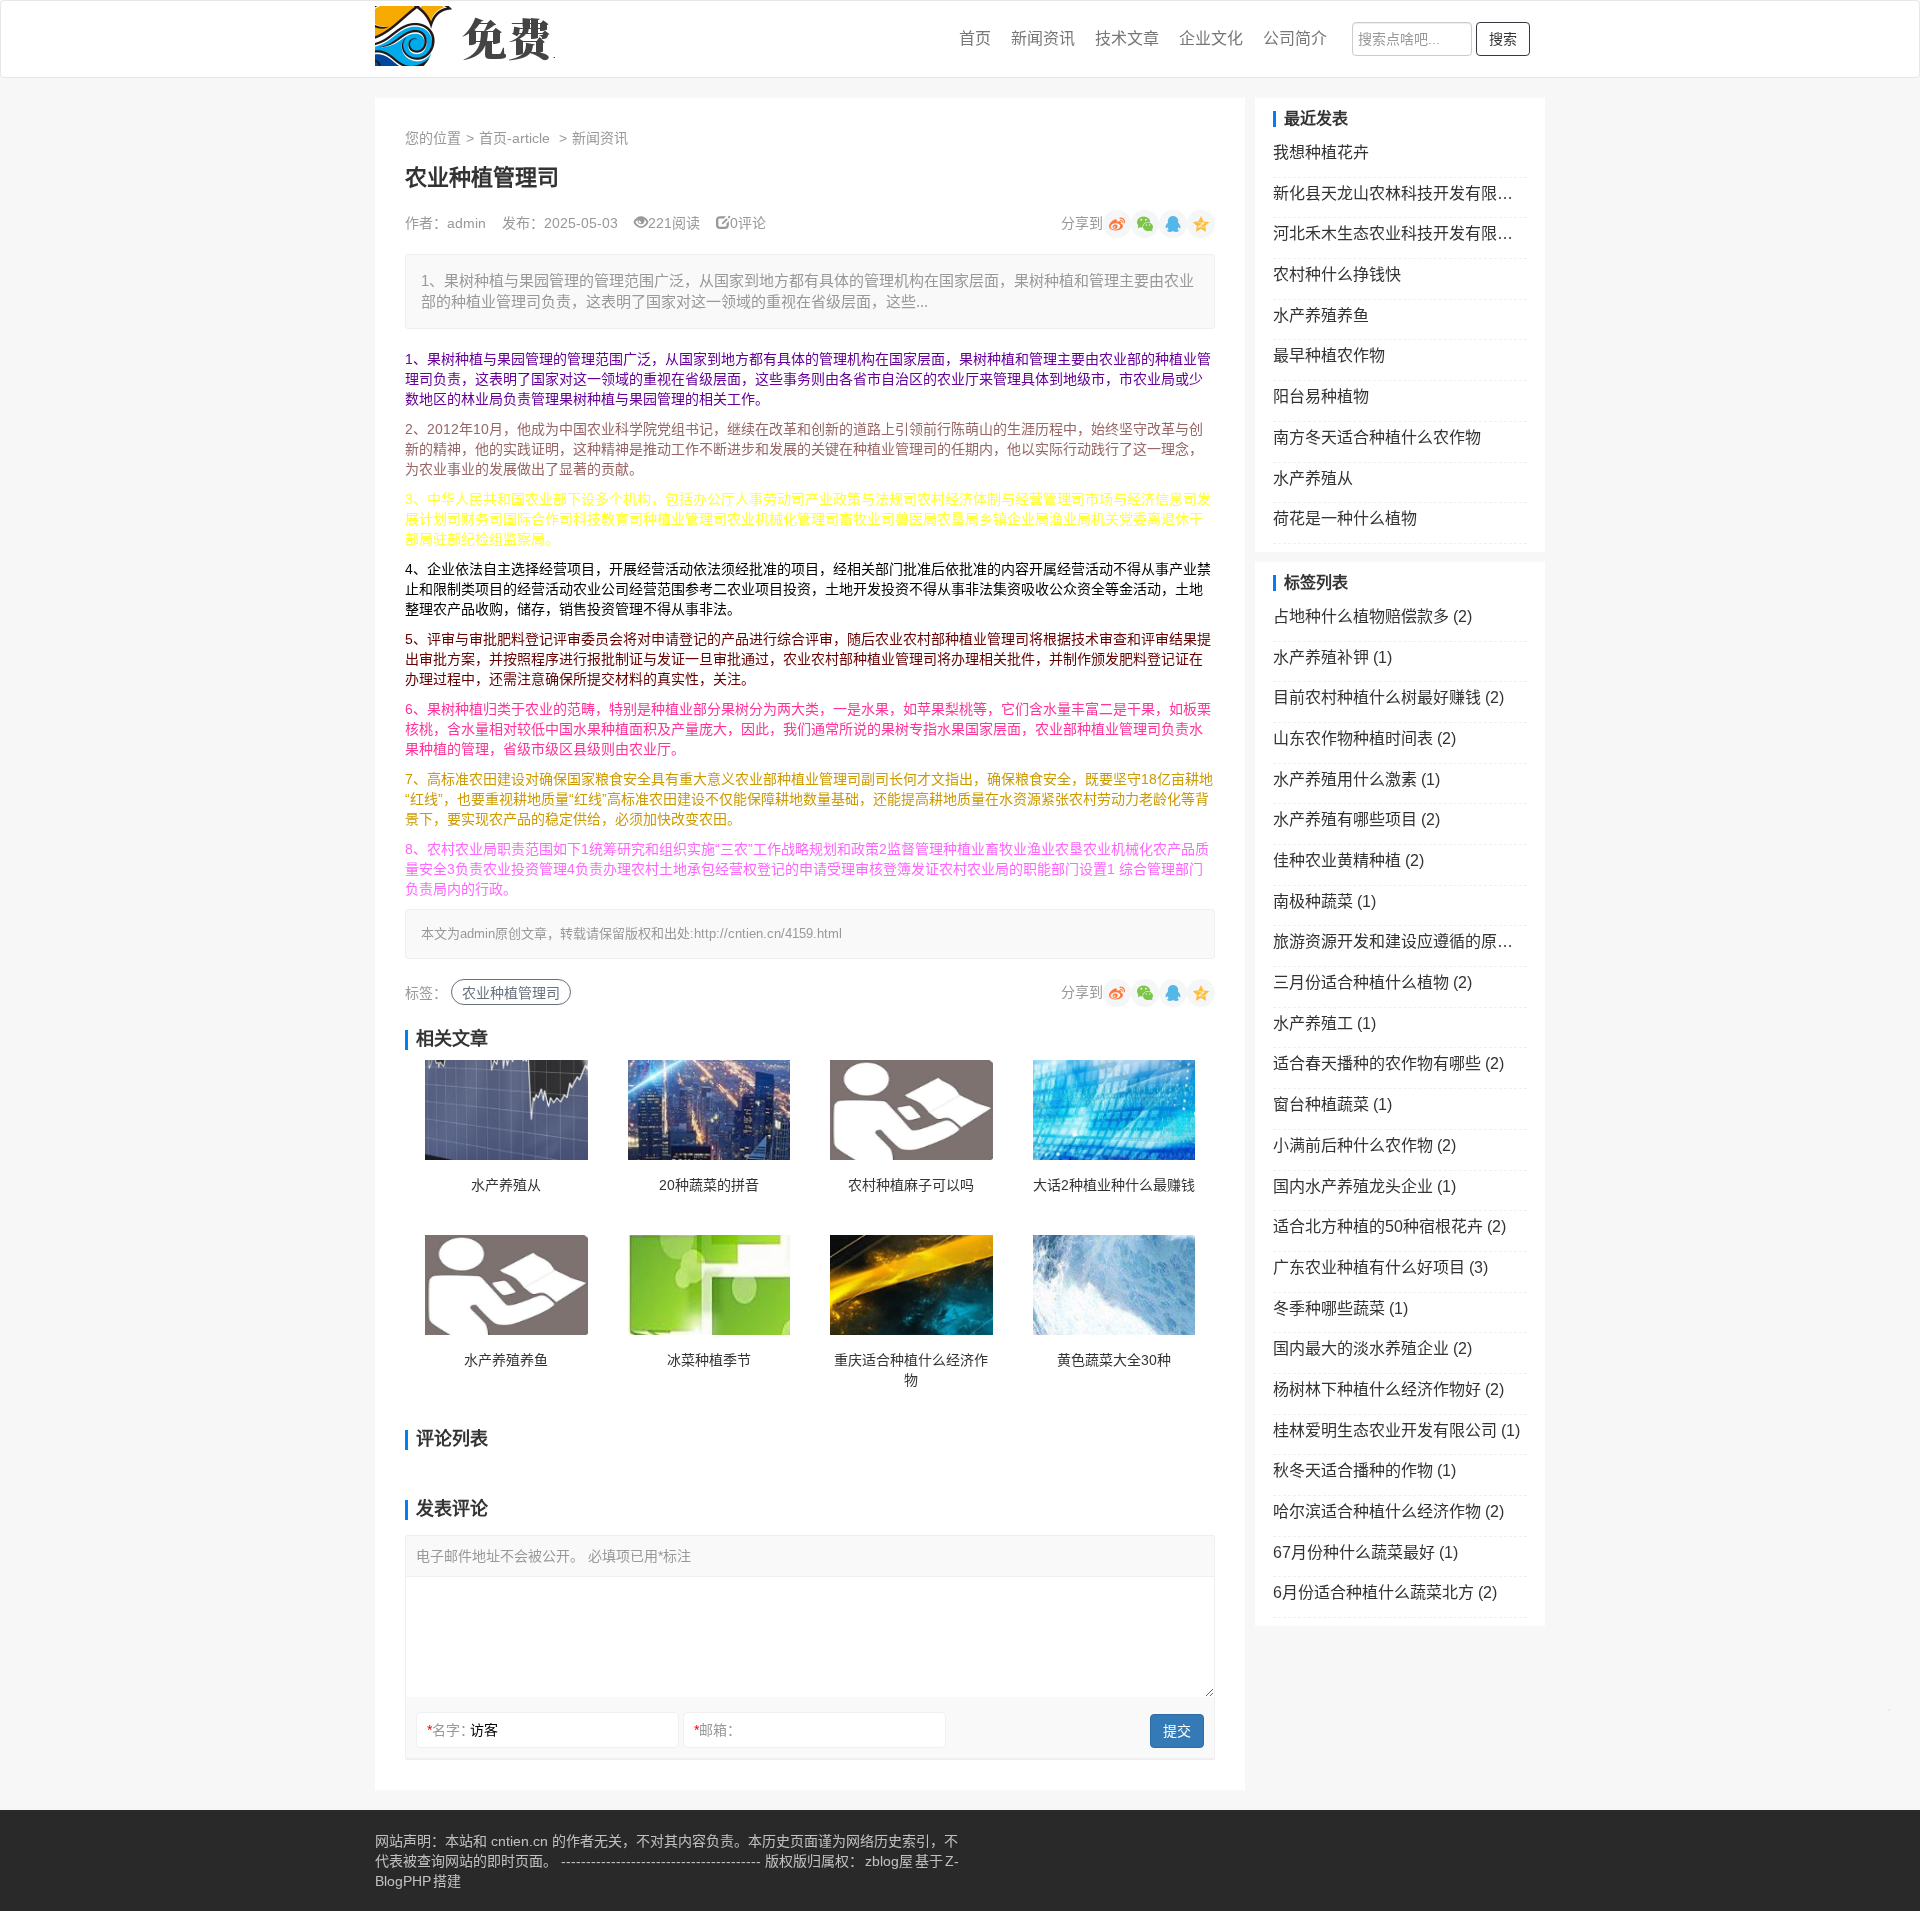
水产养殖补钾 (1332, 657)
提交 (1177, 1731)
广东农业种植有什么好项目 (1380, 1267)
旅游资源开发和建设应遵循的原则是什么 (1400, 941)
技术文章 (1127, 38)
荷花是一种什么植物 (1345, 518)
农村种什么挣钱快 (1337, 274)
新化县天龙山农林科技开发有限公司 (1400, 193)
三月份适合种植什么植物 (1372, 982)
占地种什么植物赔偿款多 (1372, 616)
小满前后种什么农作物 (1364, 1145)
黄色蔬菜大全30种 (1114, 1360)
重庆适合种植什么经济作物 (911, 1370)
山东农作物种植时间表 (1364, 738)
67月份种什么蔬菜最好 (1365, 1552)
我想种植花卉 (1321, 152)
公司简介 (1295, 38)
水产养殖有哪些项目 (1356, 819)
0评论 (748, 223)
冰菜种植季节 (709, 1360)
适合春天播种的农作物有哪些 (1388, 1063)
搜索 (1503, 39)
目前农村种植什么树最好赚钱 (1388, 697)
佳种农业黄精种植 (1348, 860)
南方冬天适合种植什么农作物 (1377, 437)
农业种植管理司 (511, 993)
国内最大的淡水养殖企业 (1372, 1348)
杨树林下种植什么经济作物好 (1388, 1389)
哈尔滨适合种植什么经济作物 (1388, 1511)
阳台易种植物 (1321, 396)
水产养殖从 (506, 1185)
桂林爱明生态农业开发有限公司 (1396, 1430)
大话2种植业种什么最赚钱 (1114, 1185)
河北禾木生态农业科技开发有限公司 (1400, 233)
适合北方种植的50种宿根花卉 (1389, 1226)
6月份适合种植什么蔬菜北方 (1385, 1592)
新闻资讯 (1043, 38)
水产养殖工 (1324, 1023)
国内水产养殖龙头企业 (1364, 1186)
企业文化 (1211, 38)
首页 (975, 38)
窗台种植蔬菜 (1332, 1104)
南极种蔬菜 (1324, 901)
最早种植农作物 (1329, 355)
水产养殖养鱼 (506, 1360)
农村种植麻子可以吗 (911, 1185)
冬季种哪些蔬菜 (1340, 1308)
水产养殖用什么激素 (1356, 779)
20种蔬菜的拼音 (709, 1185)
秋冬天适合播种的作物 (1364, 1470)
